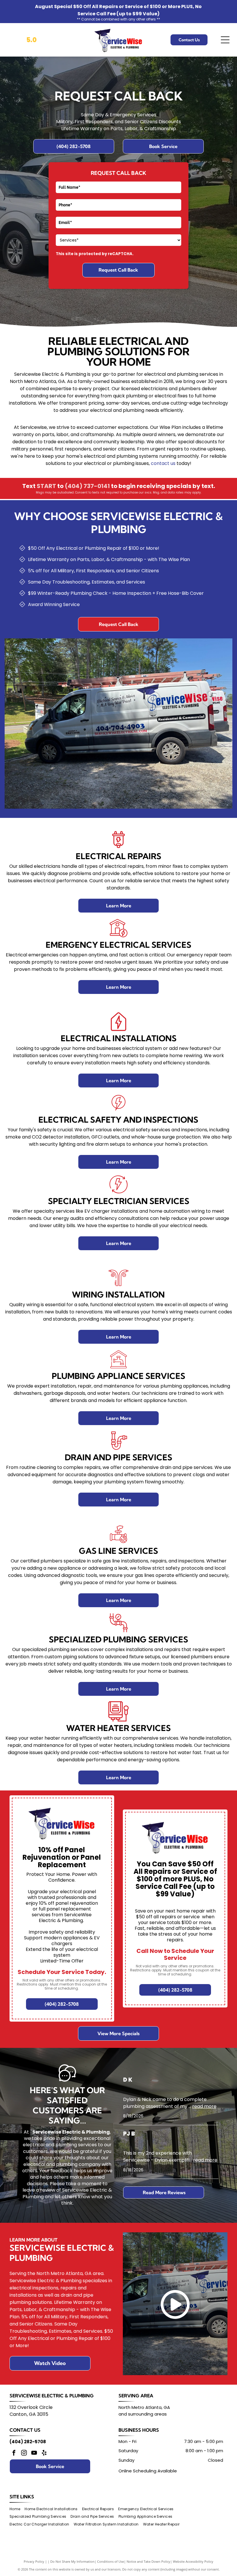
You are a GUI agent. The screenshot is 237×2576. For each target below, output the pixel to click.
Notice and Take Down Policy (148, 2561)
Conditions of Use (111, 2561)
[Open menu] (225, 40)
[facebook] (14, 2453)
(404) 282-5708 (28, 2442)
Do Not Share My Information (72, 2561)
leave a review (39, 2190)
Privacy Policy (34, 2561)
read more (204, 2106)
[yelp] (44, 2453)
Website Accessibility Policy (193, 2561)
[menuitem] (17, 2509)
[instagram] (24, 2453)
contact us (163, 463)
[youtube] (34, 2453)
